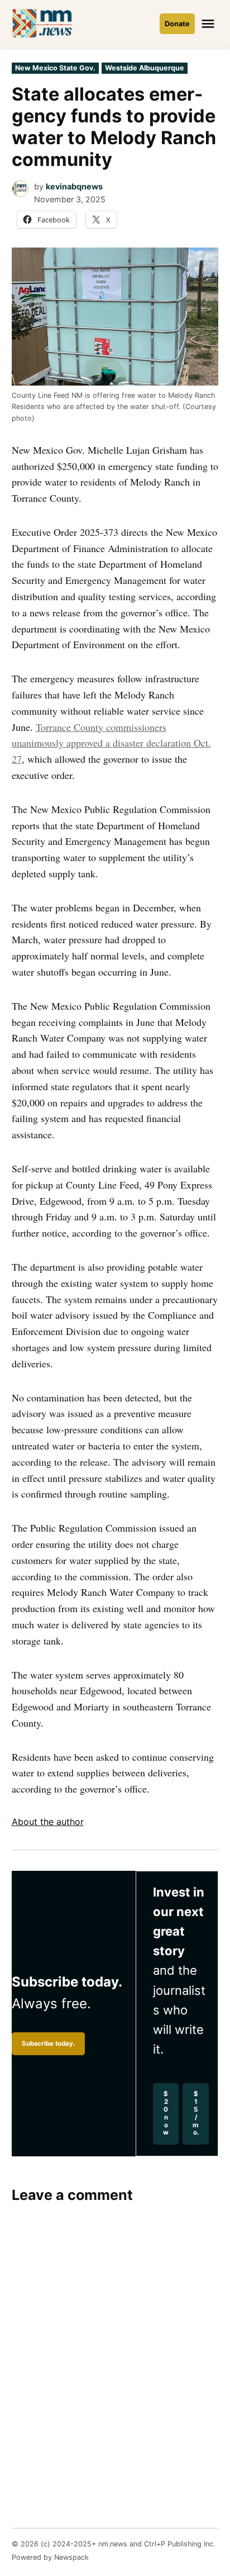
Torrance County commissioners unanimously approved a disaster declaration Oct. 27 (111, 743)
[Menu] (209, 24)
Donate (177, 24)
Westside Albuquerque (145, 68)
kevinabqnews (74, 186)
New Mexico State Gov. (55, 68)
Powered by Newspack (50, 2557)
